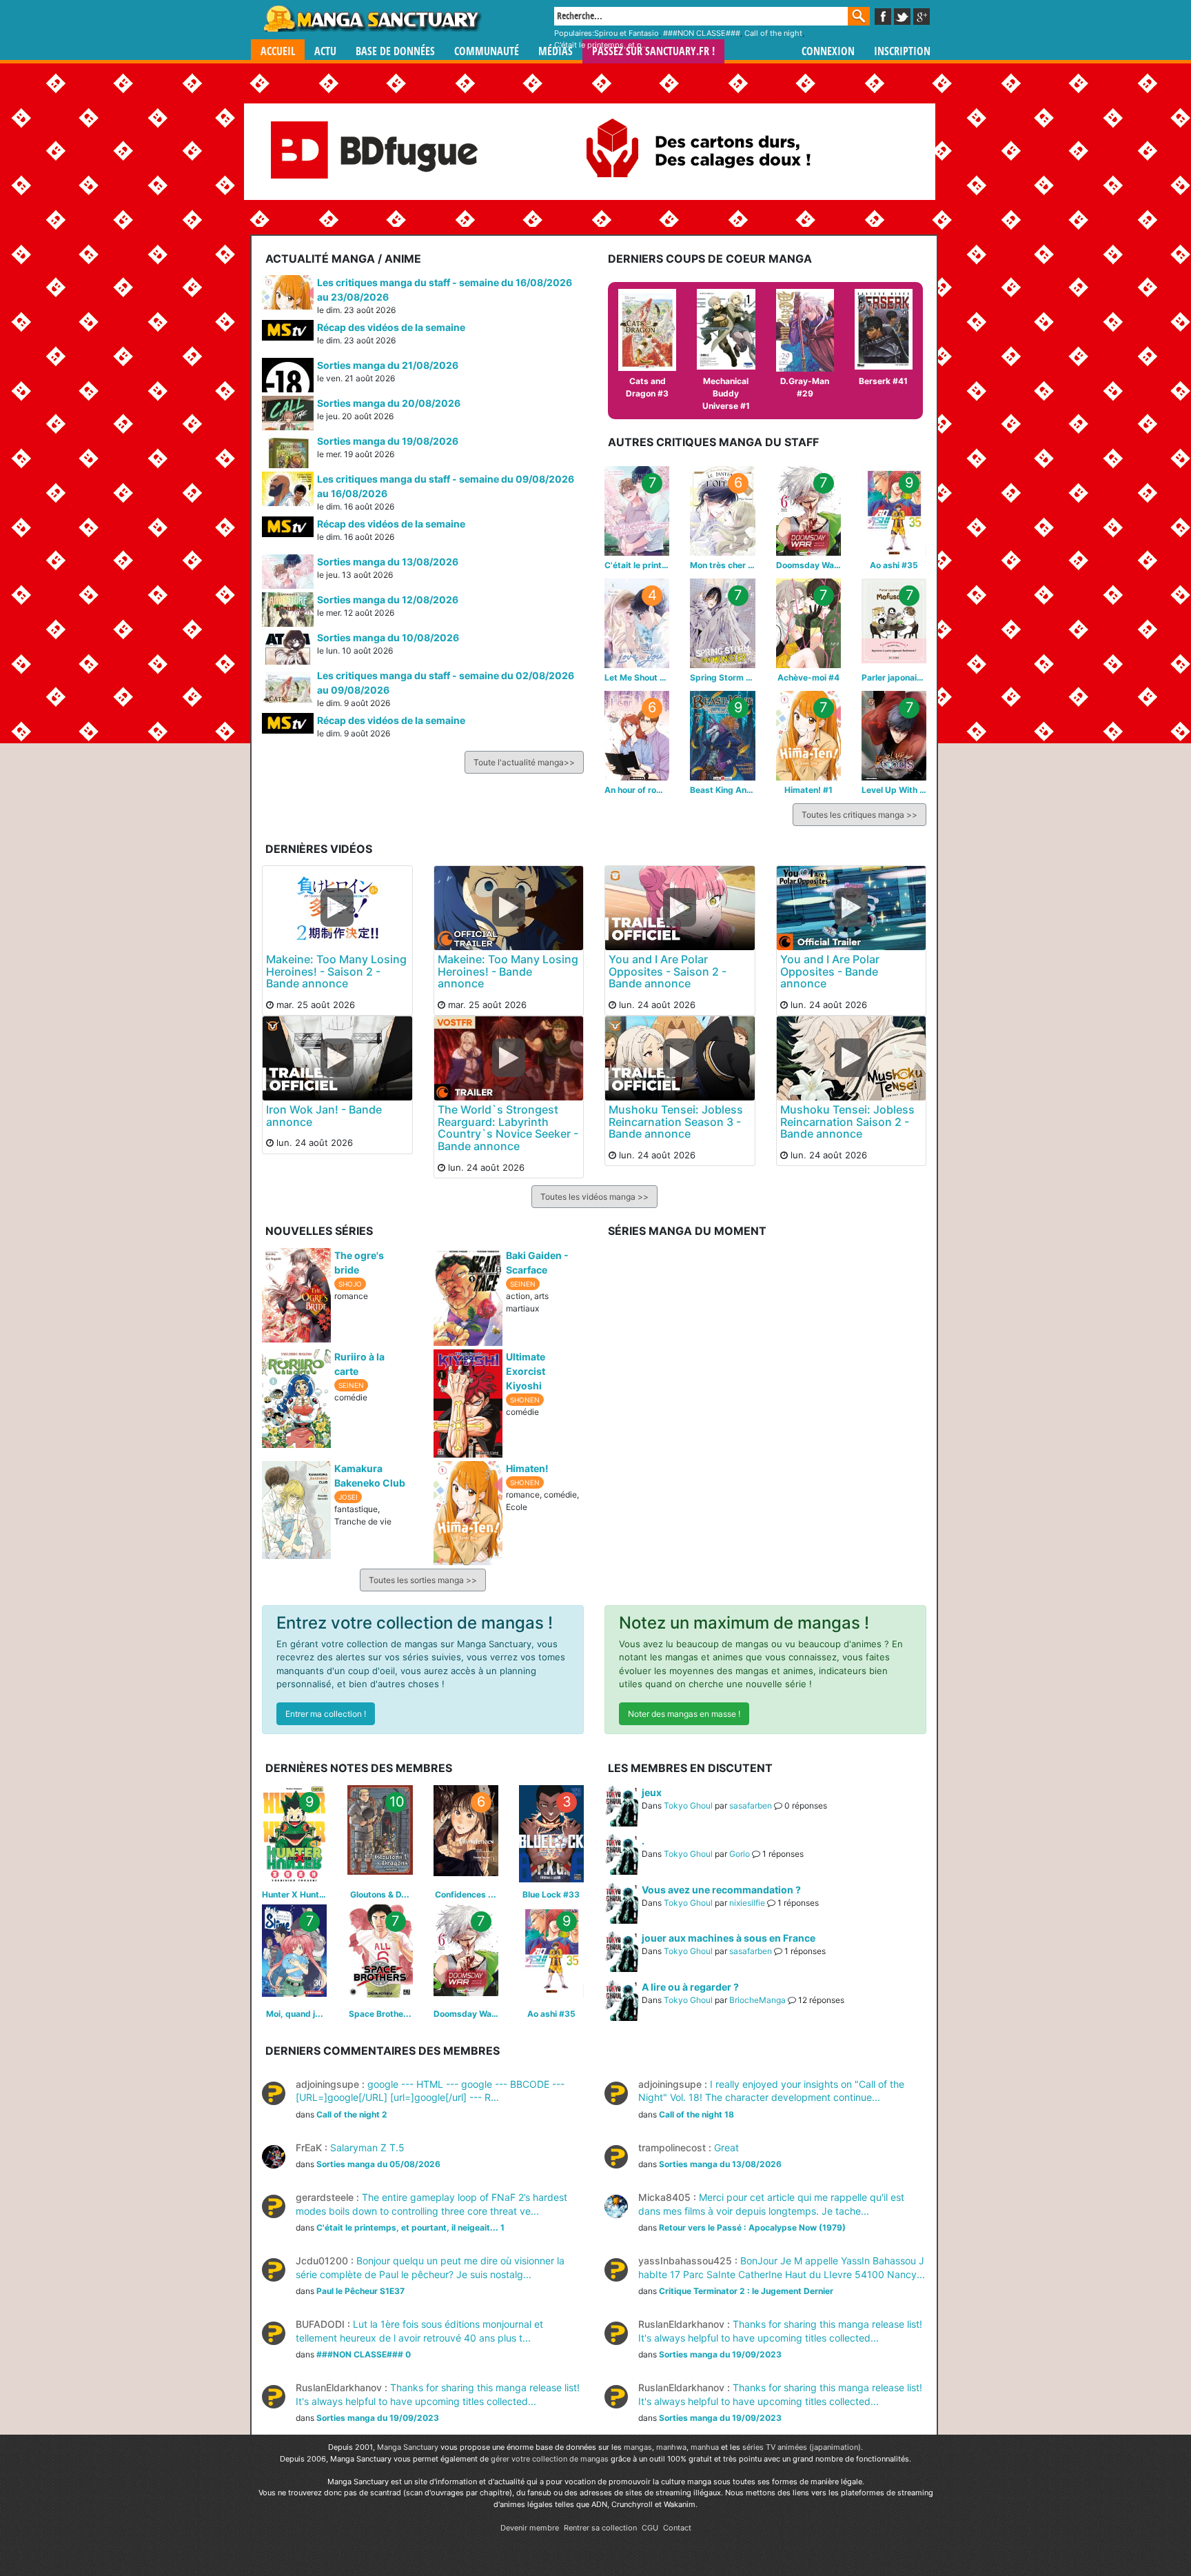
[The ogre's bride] (296, 1294)
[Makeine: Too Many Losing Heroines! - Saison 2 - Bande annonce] (337, 907)
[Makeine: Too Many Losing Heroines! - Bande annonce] (509, 907)
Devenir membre (530, 2528)
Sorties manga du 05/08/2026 (378, 2164)
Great (689, 2147)
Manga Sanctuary (408, 2447)
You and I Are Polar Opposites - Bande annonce (830, 971)
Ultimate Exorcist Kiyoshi (526, 1371)
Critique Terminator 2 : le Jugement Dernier (746, 2291)
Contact (677, 2528)
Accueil (278, 51)
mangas (638, 2447)
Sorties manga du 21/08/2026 (388, 365)
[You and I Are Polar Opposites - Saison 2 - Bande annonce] (680, 907)
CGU (650, 2528)
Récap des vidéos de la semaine (391, 327)
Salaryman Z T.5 (350, 2147)
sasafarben (751, 1805)
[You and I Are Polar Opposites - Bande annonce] (852, 907)
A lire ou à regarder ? (690, 1987)
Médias (556, 51)
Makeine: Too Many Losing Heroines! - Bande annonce (508, 971)
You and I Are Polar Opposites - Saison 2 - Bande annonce (668, 971)
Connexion (828, 51)
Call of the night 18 (696, 2114)
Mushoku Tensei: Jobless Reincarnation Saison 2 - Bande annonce (847, 1121)
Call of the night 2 (352, 2114)
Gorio (740, 1854)
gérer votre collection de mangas (550, 2459)
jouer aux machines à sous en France (729, 1938)
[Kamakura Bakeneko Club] (296, 1509)
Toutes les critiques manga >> (859, 815)
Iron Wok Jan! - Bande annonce (324, 1116)
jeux (652, 1792)
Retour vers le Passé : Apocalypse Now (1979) (752, 2227)
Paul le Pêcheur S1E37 (360, 2291)
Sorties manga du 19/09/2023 (720, 2354)
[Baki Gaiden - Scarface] (468, 1296)
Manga (371, 19)
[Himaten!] (468, 1512)
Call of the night (773, 33)
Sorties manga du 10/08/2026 (388, 637)
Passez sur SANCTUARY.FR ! (653, 51)
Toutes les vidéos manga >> (594, 1197)
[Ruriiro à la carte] (296, 1398)
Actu (325, 51)
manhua (705, 2447)
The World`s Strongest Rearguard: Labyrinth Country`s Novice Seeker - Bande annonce (508, 1128)
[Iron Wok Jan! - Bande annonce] (337, 1058)
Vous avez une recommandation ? (721, 1890)
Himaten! (527, 1468)
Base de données (395, 51)
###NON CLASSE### (702, 33)
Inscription (902, 51)
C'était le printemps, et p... (601, 45)
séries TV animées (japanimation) (802, 2447)
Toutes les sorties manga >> (423, 1580)
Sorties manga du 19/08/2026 (388, 441)
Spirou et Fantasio (627, 33)
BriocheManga (757, 2000)
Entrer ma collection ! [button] (326, 1714)
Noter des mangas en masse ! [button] (684, 1714)
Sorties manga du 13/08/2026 (388, 562)
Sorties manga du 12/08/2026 (388, 600)
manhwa (671, 2447)
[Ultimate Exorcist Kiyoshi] (468, 1402)
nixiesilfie (747, 1903)
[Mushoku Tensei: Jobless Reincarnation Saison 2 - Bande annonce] (852, 1058)
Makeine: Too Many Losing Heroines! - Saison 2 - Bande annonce (336, 971)
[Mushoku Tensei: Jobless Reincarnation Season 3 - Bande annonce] (680, 1058)
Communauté (487, 51)
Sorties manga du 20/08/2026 (389, 403)
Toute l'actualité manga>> (524, 762)
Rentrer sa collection (600, 2528)
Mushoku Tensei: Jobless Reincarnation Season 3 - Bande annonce (676, 1121)
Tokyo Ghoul (688, 1805)
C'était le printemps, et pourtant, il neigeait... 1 (410, 2227)
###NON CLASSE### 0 (364, 2354)
